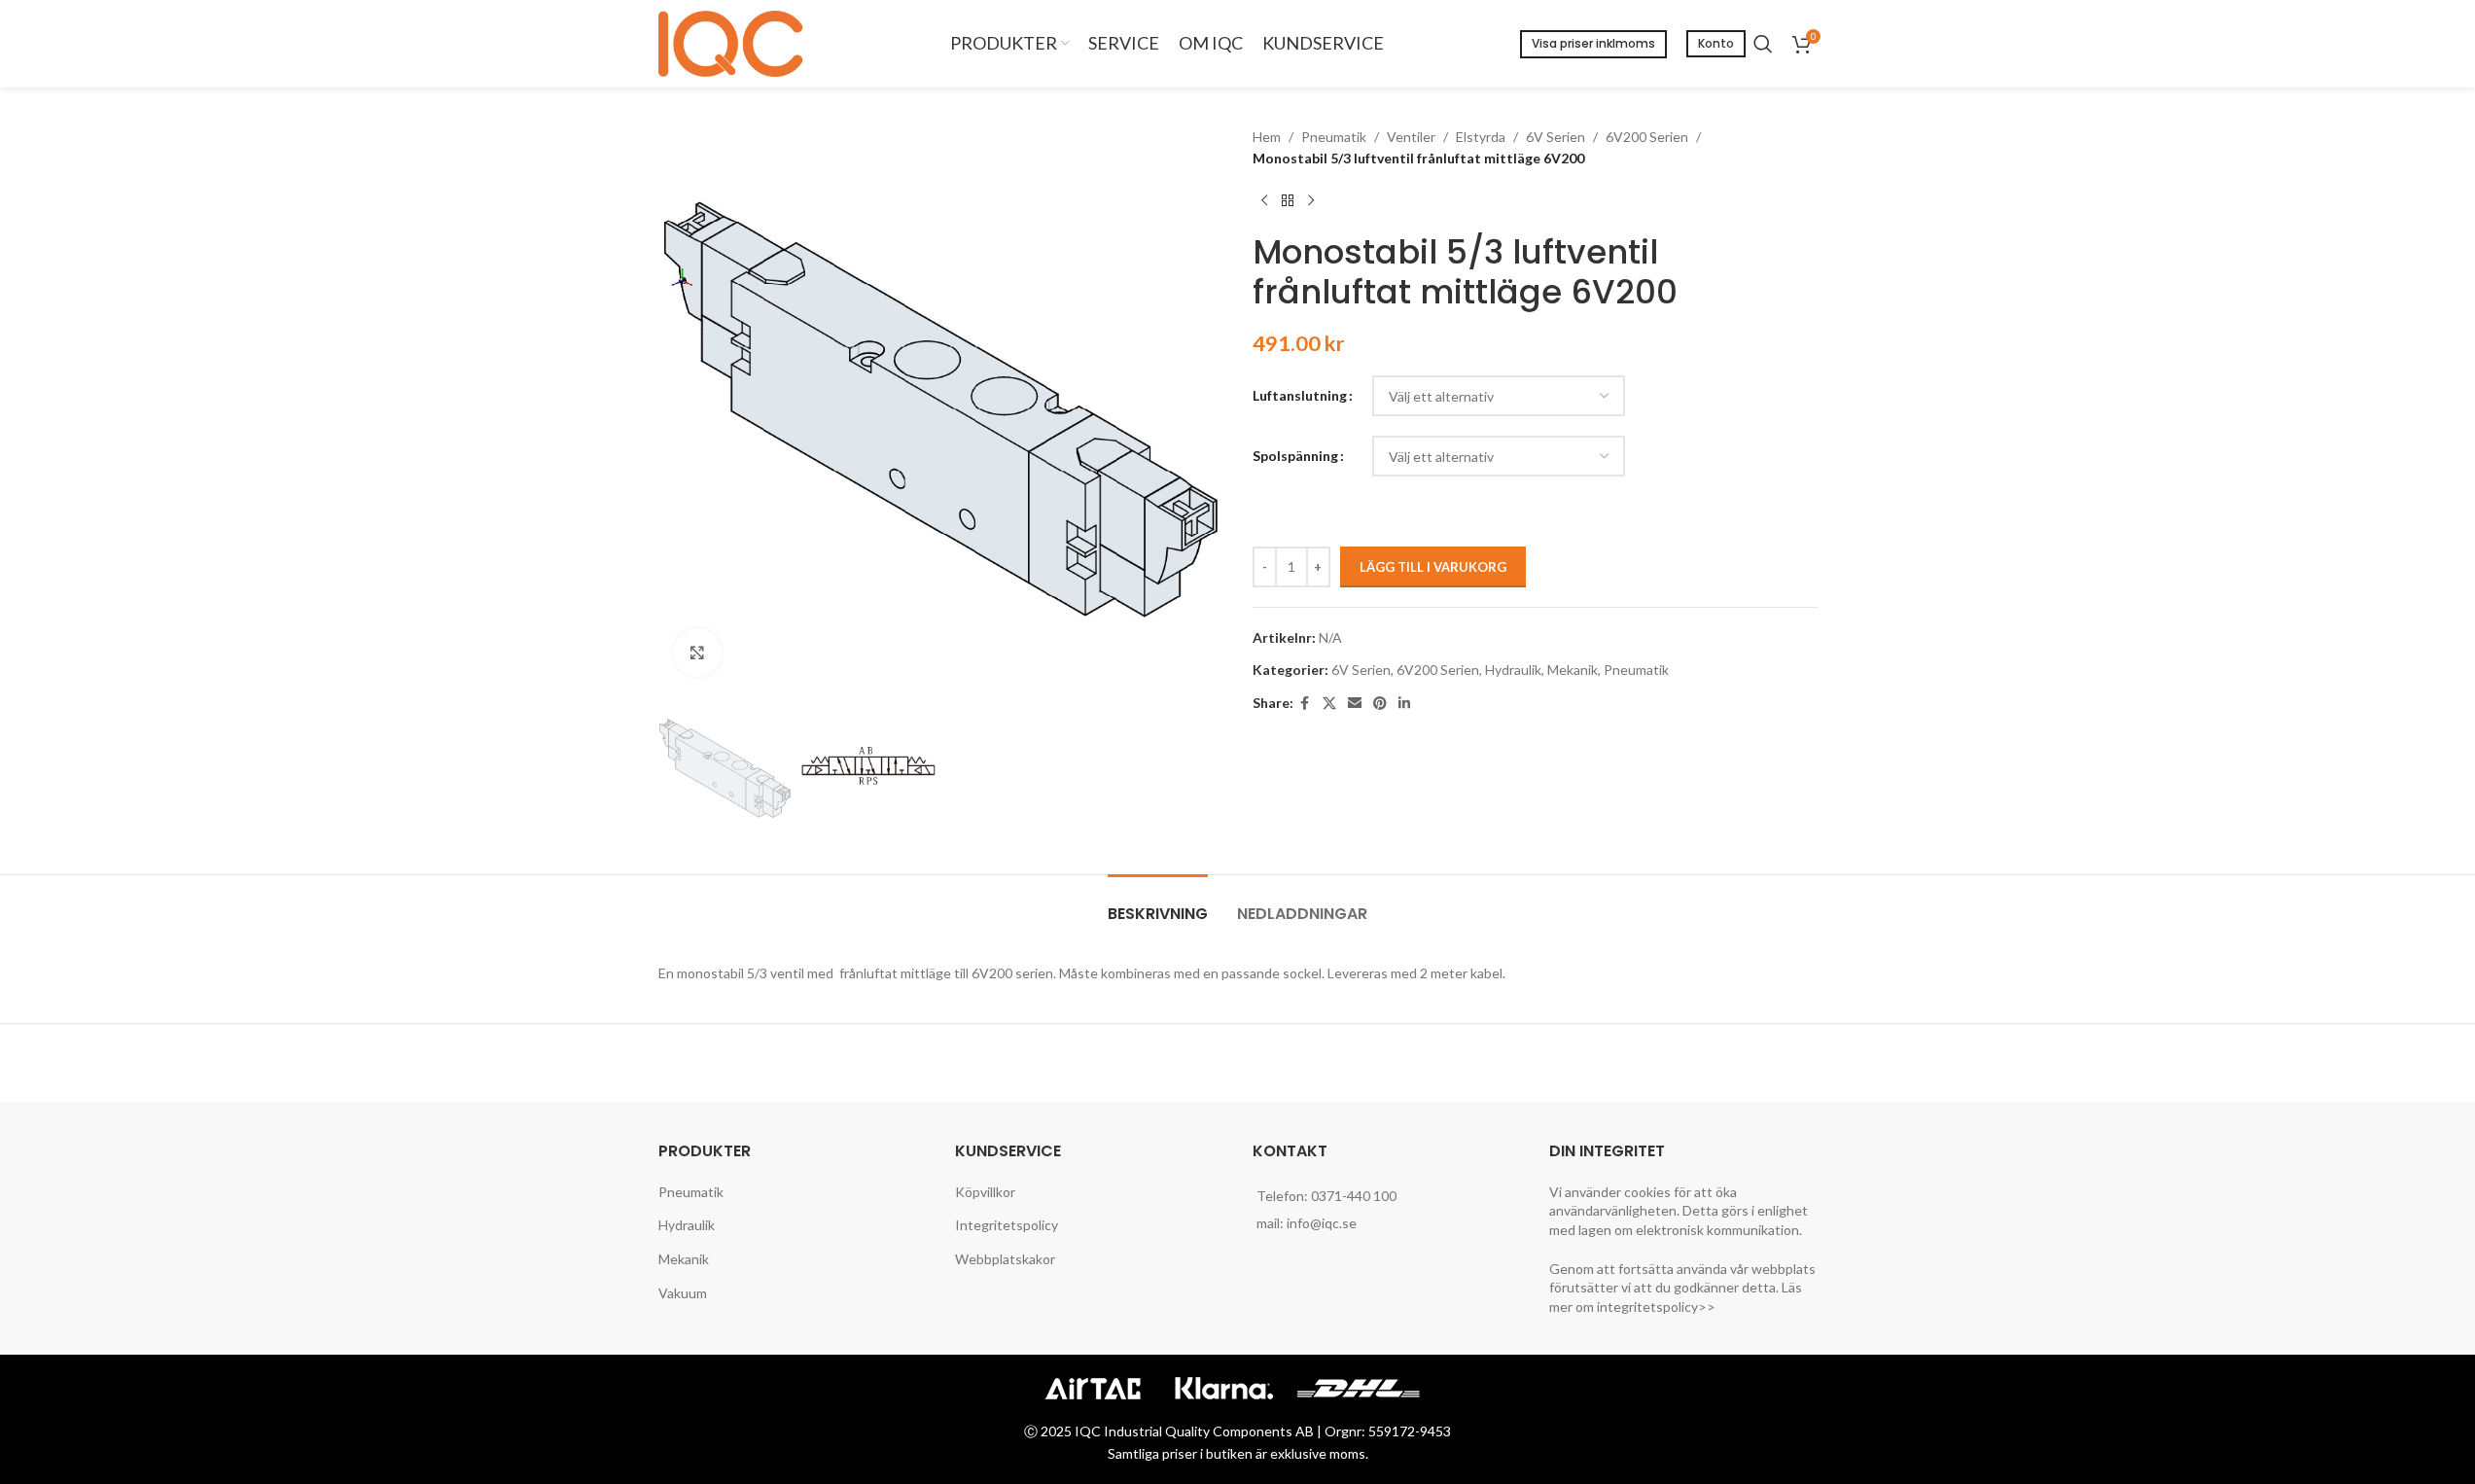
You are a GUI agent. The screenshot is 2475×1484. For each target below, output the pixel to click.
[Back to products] (1288, 201)
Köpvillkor (985, 1192)
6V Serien (1556, 137)
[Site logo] (736, 42)
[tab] (1158, 904)
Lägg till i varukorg (1433, 567)
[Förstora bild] (697, 653)
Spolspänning (1295, 456)
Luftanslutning (1300, 395)
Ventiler (1411, 137)
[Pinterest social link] (1380, 704)
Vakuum (683, 1293)
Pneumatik (1334, 137)
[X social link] (1329, 704)
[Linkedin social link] (1404, 704)
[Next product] (1311, 201)
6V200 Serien (1647, 137)
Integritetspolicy (1007, 1225)
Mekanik (1573, 670)
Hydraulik (1513, 670)
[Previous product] (1264, 201)
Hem (1267, 137)
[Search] (1763, 44)
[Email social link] (1355, 704)
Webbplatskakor (1005, 1259)
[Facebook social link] (1305, 704)
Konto (1716, 43)
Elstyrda (1481, 137)
